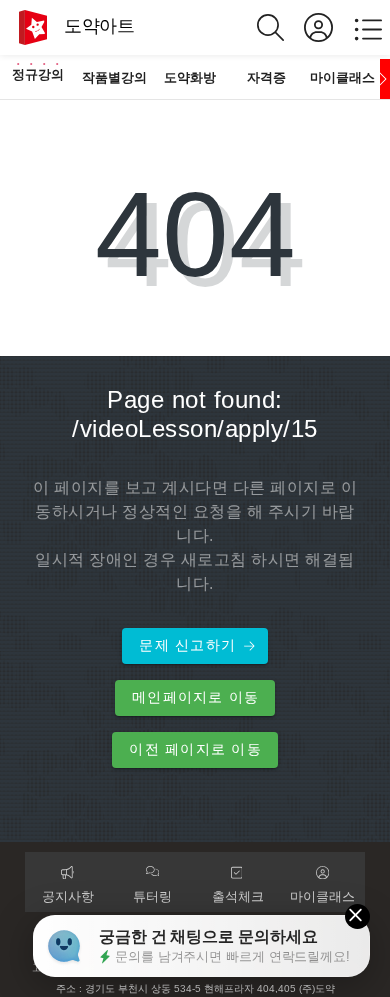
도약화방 (190, 77)
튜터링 (152, 896)
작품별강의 (114, 77)
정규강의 (38, 74)
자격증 (266, 77)
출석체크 (238, 896)
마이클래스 (342, 77)
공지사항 (68, 896)
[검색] (280, 27)
